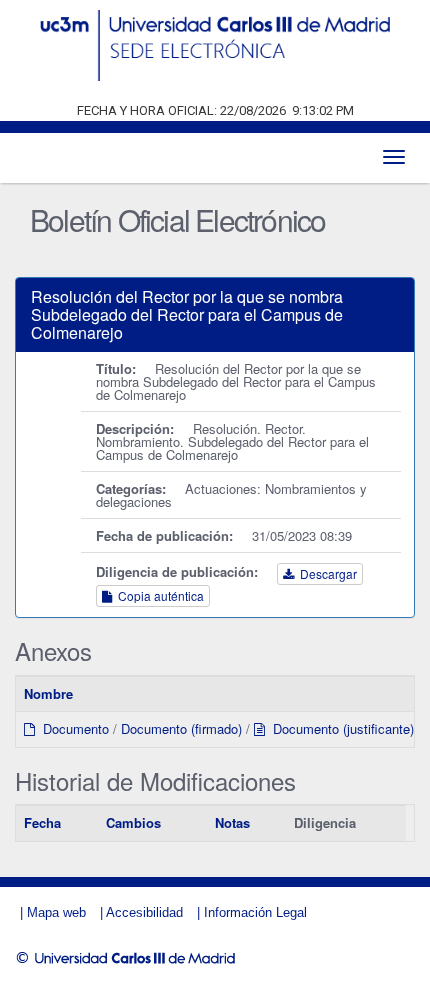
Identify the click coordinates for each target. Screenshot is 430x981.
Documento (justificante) (339, 728)
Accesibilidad (144, 912)
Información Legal (255, 912)
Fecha (42, 822)
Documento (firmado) (181, 728)
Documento (72, 728)
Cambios (133, 822)
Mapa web (56, 912)
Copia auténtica (158, 595)
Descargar (325, 573)
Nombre (48, 693)
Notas (232, 822)
